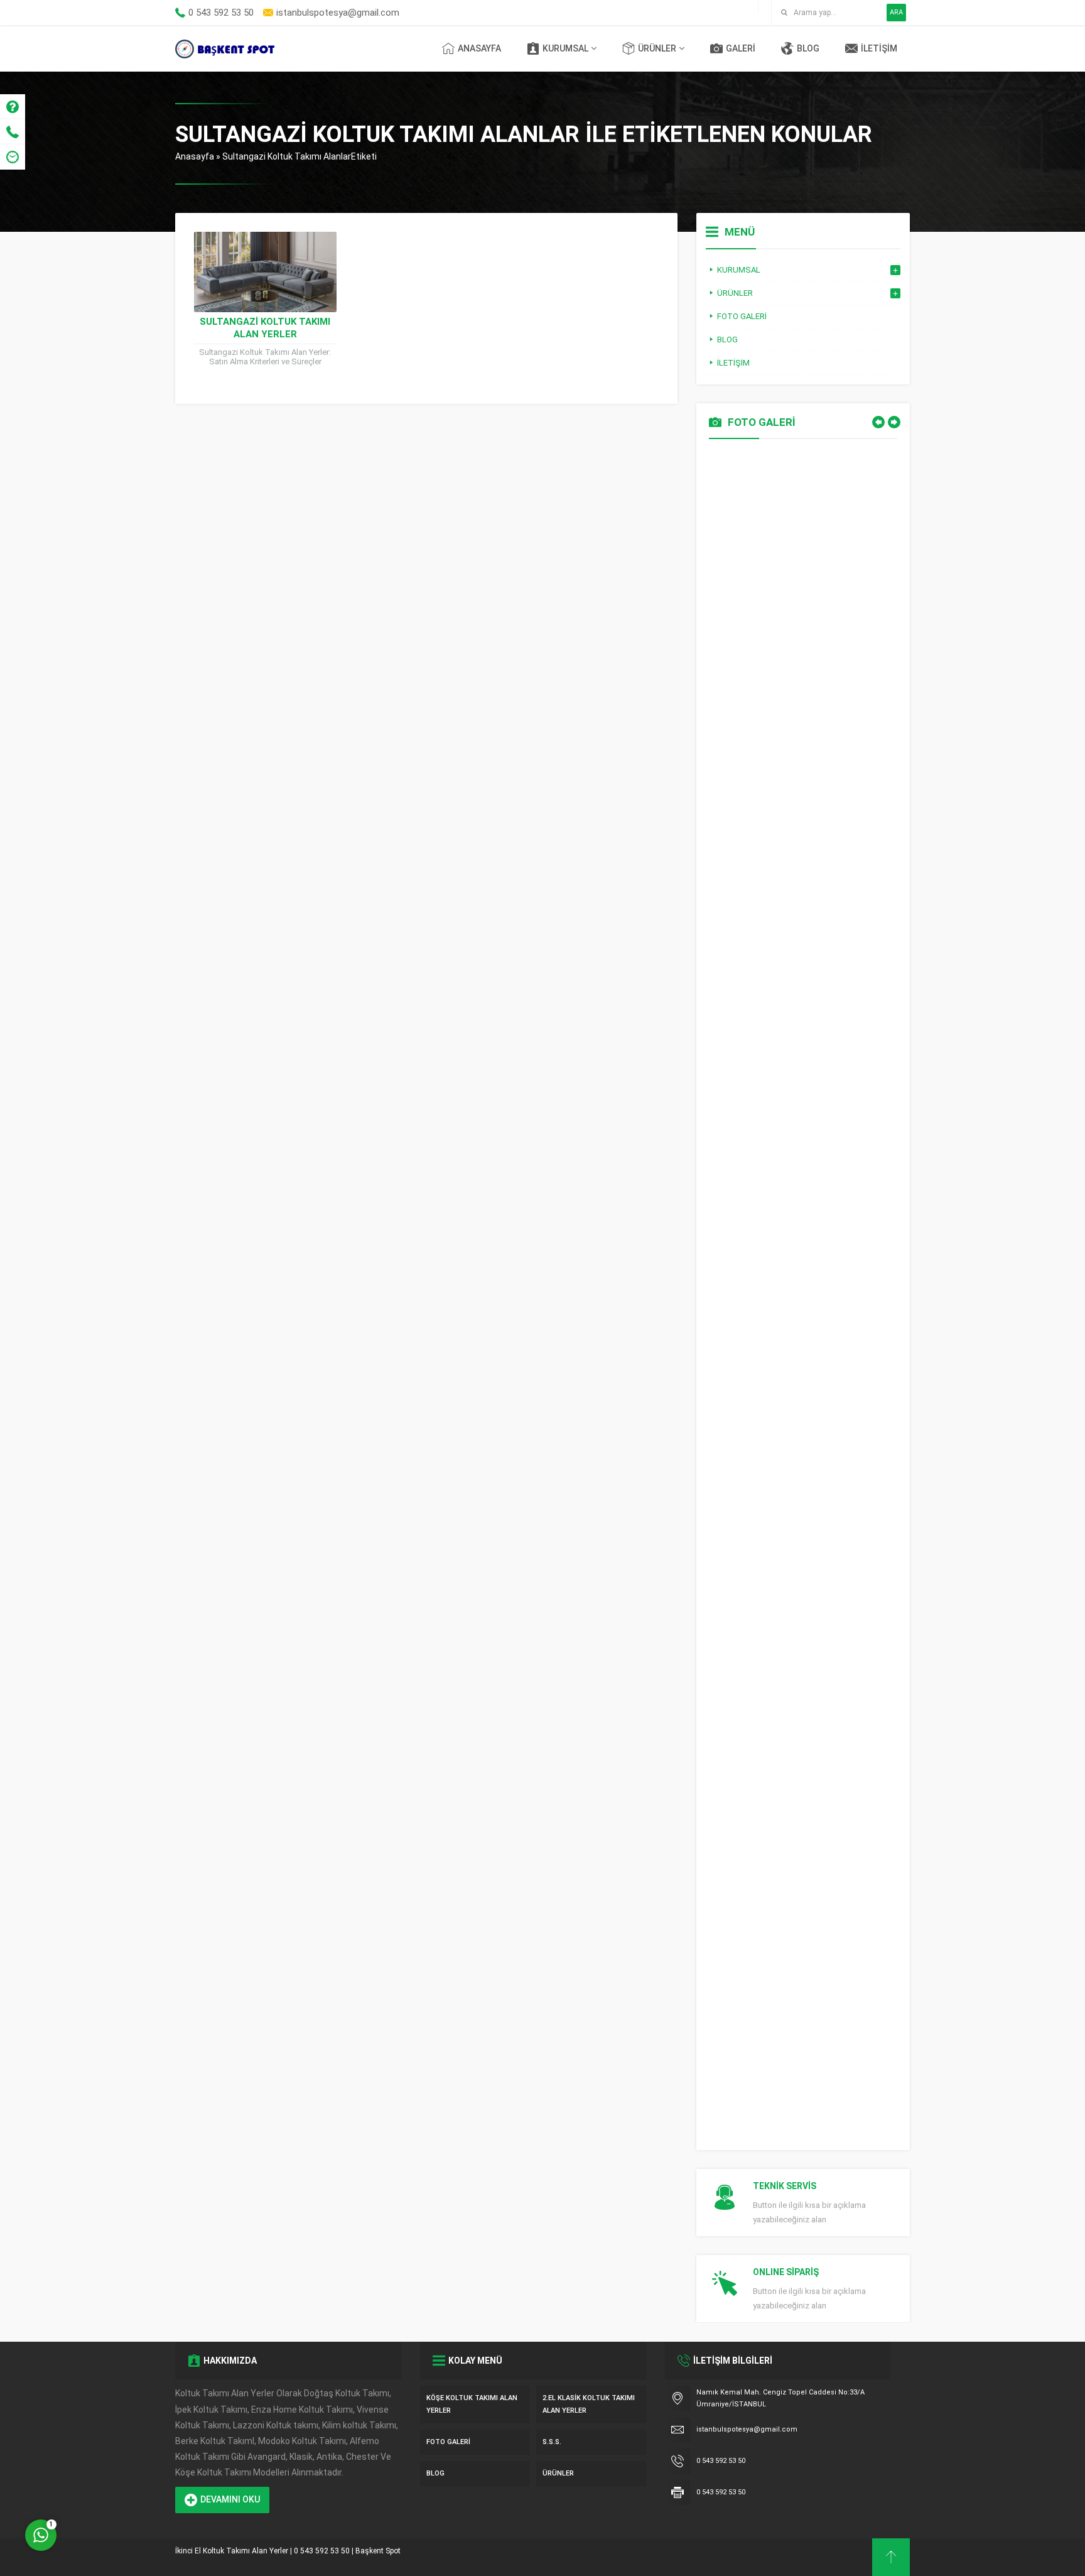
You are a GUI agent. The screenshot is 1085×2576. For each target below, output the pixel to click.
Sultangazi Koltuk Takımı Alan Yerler (265, 328)
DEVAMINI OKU (230, 2499)
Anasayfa (195, 156)
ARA (896, 12)
